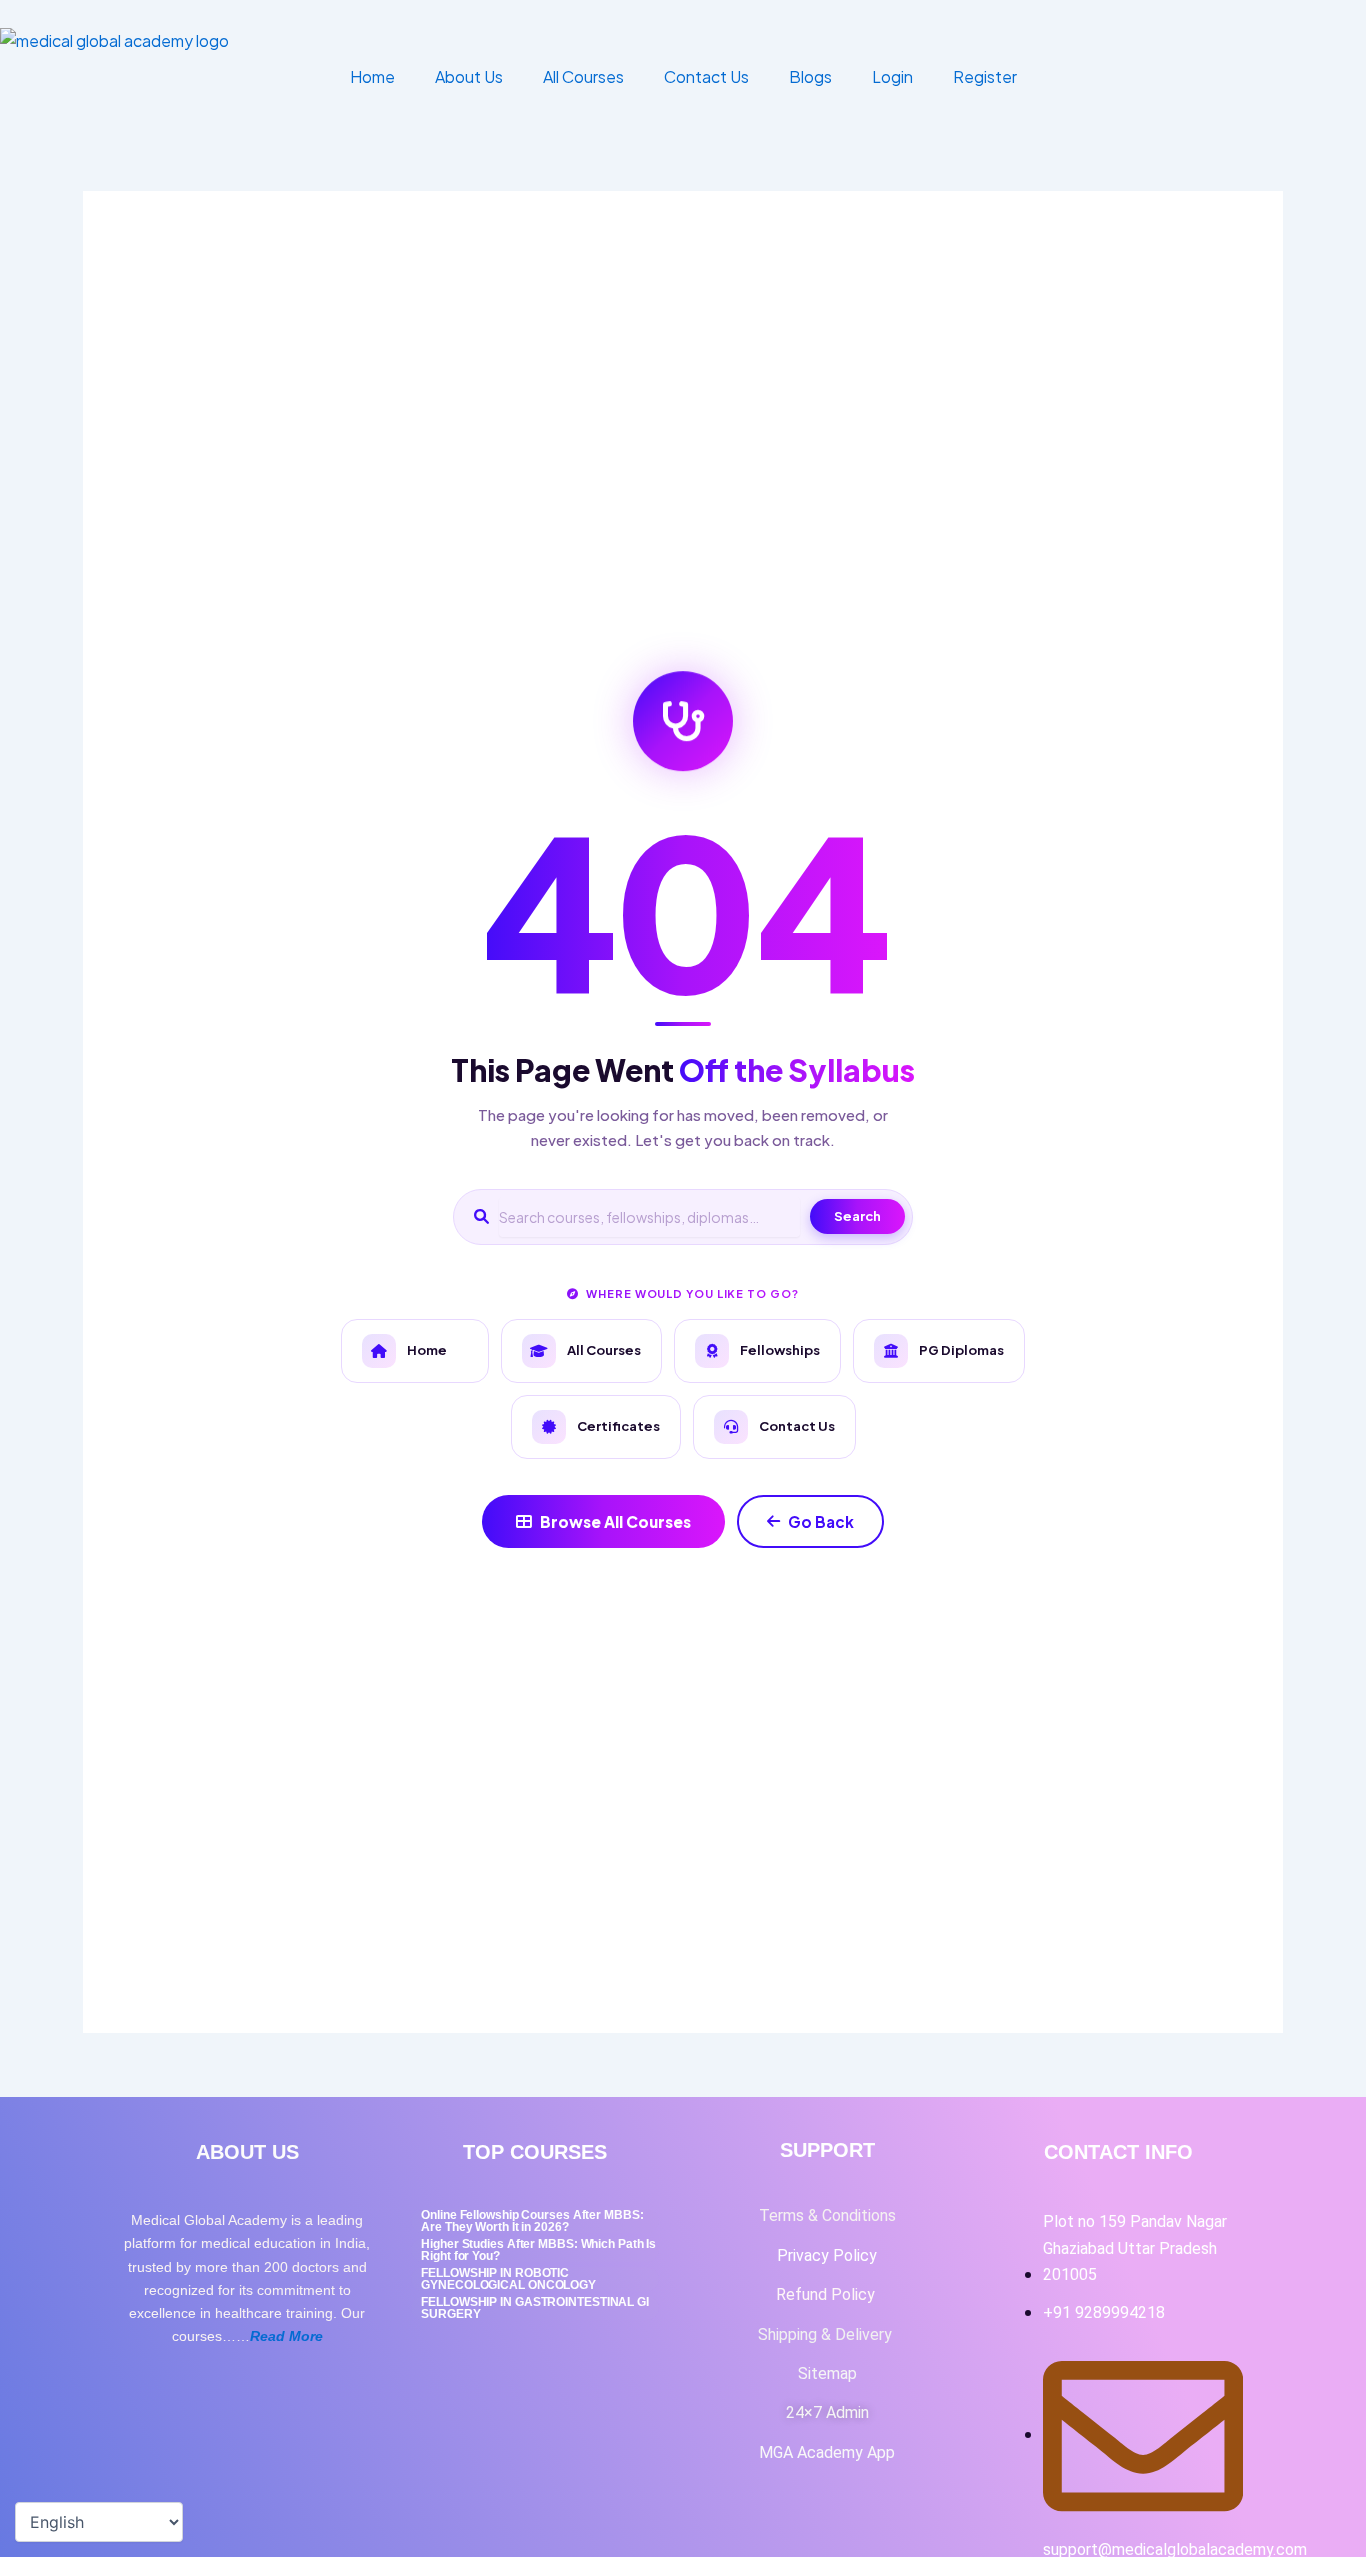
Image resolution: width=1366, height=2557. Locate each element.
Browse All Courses (615, 1521)
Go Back (821, 1521)
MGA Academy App (827, 2452)
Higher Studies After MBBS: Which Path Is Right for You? (538, 2250)
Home (372, 76)
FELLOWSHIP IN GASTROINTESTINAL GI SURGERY (535, 2308)
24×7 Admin (827, 2412)
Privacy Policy (827, 2255)
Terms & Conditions (827, 2215)
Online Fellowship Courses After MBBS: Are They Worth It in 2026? (532, 2221)
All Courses (583, 76)
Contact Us (706, 76)
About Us (469, 76)
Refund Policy (827, 2294)
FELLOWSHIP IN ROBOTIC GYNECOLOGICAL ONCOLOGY (508, 2279)
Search (857, 1216)
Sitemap (827, 2373)
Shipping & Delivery (827, 2334)
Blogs (810, 76)
